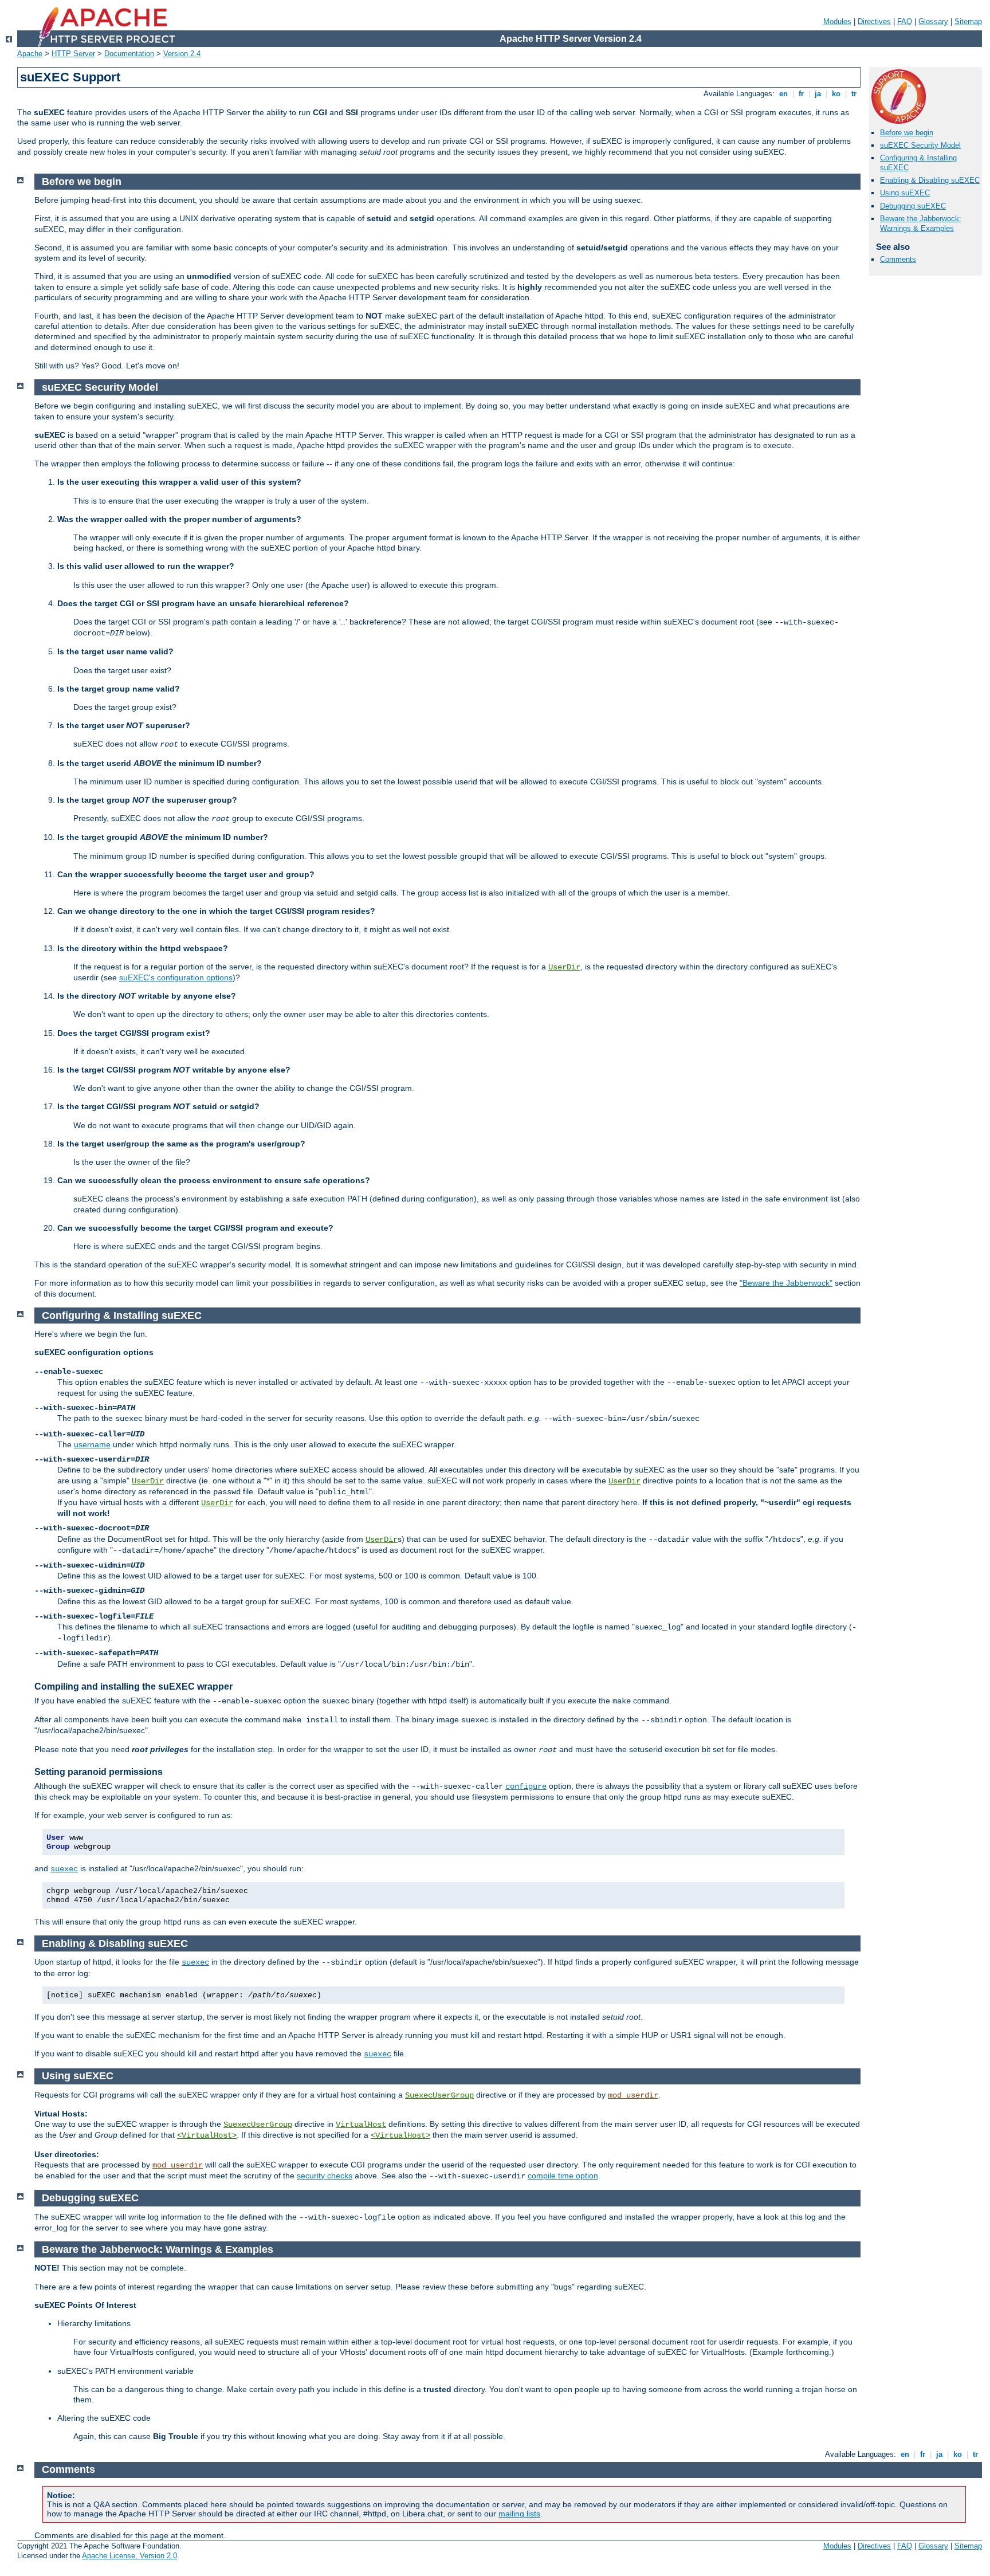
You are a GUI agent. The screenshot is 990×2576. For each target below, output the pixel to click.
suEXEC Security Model (920, 145)
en (783, 94)
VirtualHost (361, 2125)
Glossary (933, 21)
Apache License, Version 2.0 (129, 2556)
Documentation (129, 54)
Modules (837, 21)
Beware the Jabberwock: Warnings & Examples (921, 223)
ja (818, 94)
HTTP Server (73, 54)
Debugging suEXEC (913, 206)
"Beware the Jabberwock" (786, 1283)
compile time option (563, 2176)
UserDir (564, 967)
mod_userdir (633, 2095)
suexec (64, 1869)
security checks (325, 2176)
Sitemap (968, 21)
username (92, 1444)
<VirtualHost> (207, 2135)
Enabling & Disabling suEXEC (930, 180)
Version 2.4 (182, 54)
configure (526, 1786)
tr (854, 94)
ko (836, 94)
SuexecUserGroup (439, 2095)
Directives (874, 21)
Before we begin (907, 133)
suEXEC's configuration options (176, 977)
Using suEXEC (905, 193)
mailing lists (519, 2514)
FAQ (905, 21)
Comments (898, 259)
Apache (30, 54)
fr (801, 94)
